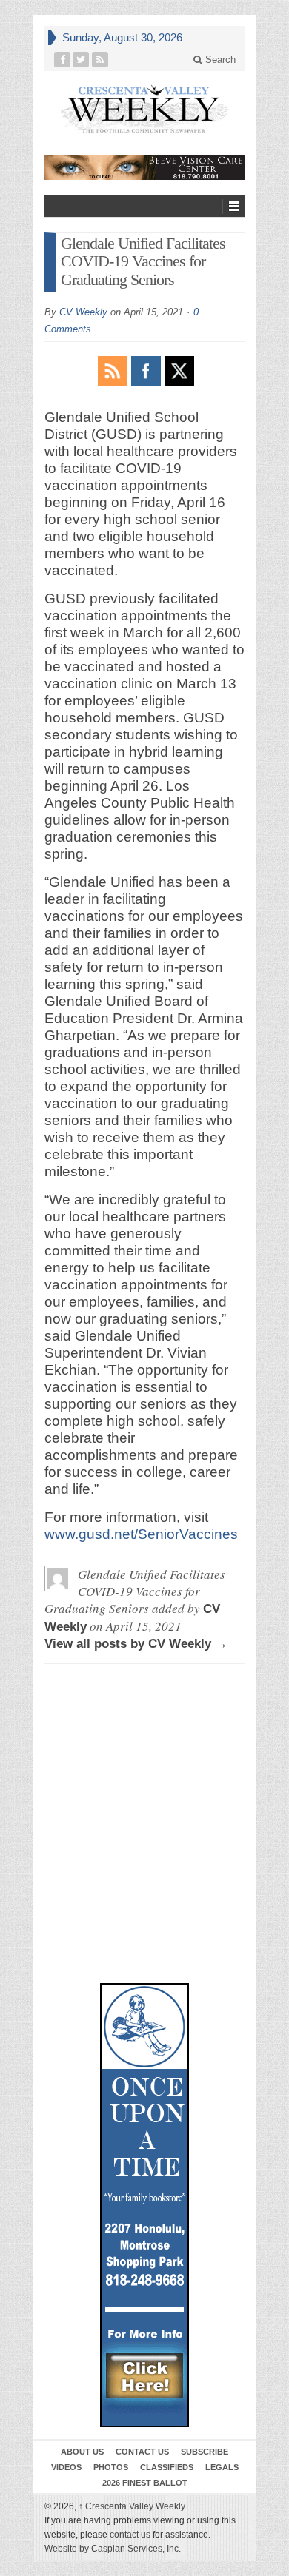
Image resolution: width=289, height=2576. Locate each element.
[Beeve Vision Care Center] (144, 168)
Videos (66, 2467)
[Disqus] (144, 1743)
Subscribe (205, 2452)
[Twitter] (81, 60)
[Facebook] (63, 60)
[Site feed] (100, 60)
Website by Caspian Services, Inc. (113, 2549)
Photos (111, 2467)
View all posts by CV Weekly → (136, 1644)
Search (219, 60)
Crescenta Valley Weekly (132, 2506)
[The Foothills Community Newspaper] (144, 109)
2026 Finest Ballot (145, 2483)
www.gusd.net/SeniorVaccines (141, 1534)
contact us (130, 2535)
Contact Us (142, 2452)
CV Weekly (83, 312)
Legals (222, 2467)
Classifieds (167, 2467)
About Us (82, 2452)
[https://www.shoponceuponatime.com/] (144, 2205)
